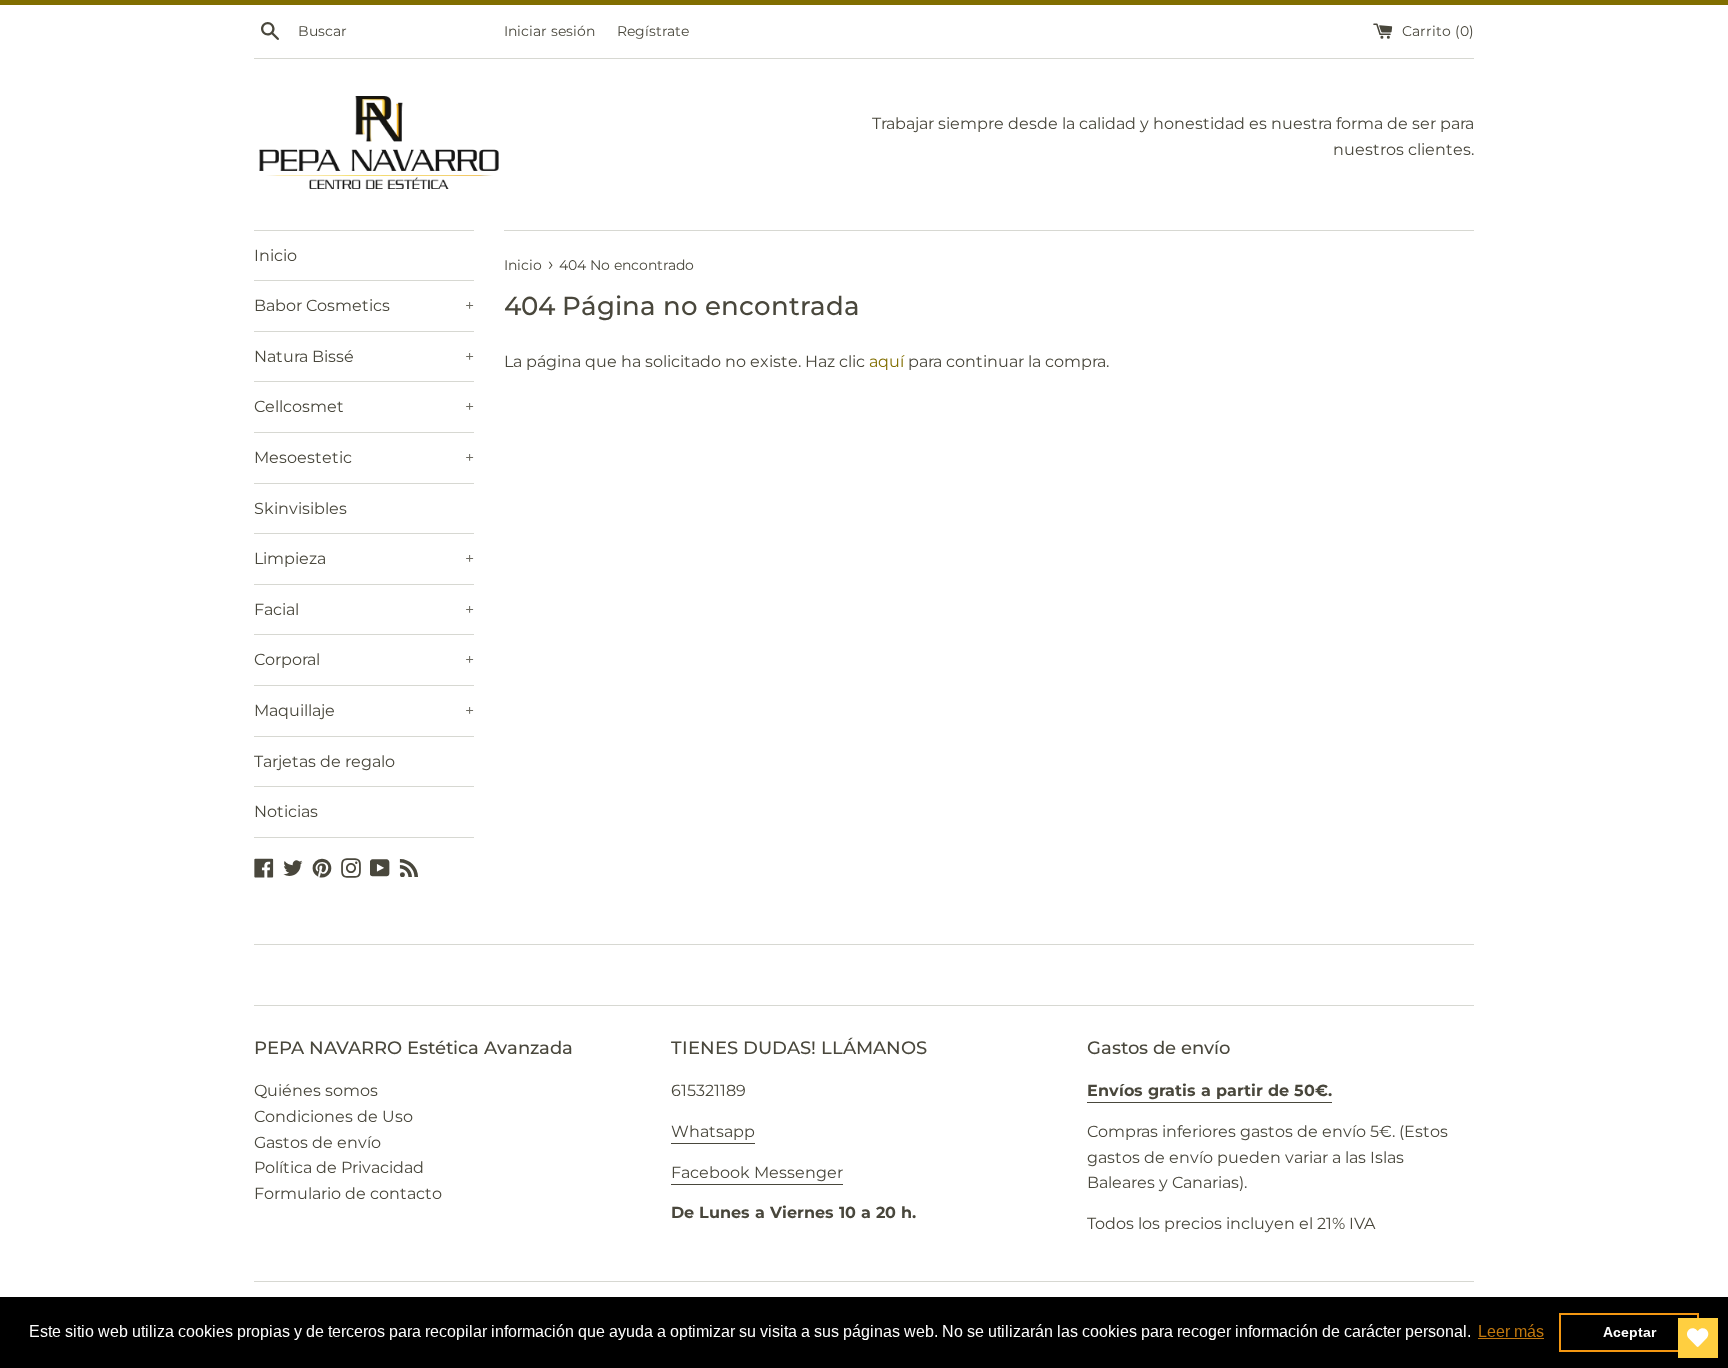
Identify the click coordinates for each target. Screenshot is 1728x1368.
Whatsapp (713, 1131)
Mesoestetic (364, 457)
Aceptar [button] (1629, 1332)
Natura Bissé (364, 356)
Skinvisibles (300, 508)
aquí (886, 361)
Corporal (364, 659)
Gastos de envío (317, 1142)
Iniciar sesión (549, 31)
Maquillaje (364, 710)
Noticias (286, 811)
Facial (364, 609)
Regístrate (653, 31)
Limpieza (364, 558)
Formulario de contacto (348, 1193)
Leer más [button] (1511, 1331)
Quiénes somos (316, 1090)
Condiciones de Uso (333, 1116)
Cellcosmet (364, 406)
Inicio (275, 255)
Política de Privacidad (339, 1167)
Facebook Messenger (757, 1172)
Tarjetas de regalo (324, 761)
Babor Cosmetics (364, 305)
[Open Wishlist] (1698, 1338)
